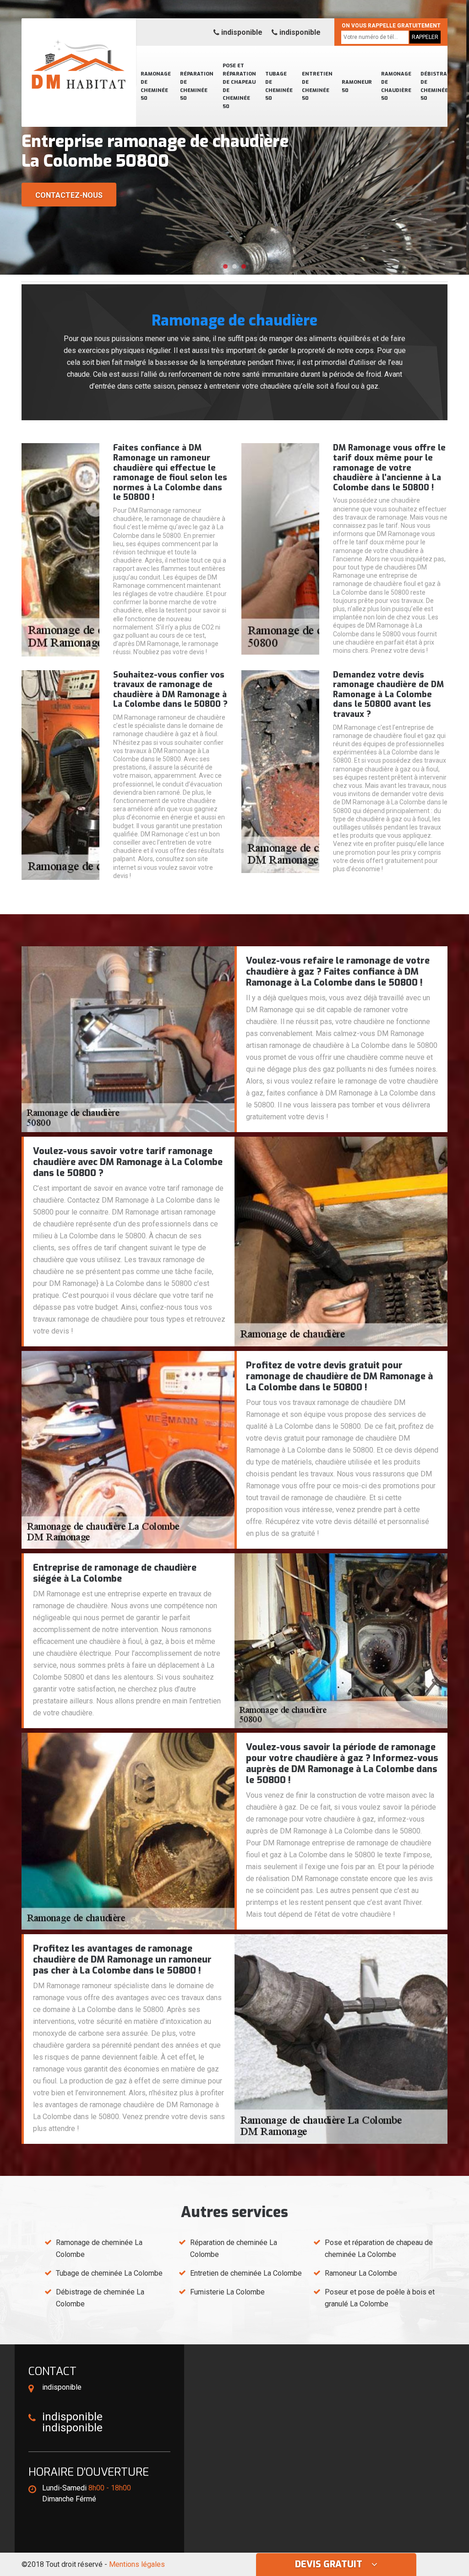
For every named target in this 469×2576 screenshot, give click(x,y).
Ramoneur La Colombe (361, 2273)
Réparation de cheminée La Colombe (234, 2248)
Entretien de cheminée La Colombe (246, 2273)
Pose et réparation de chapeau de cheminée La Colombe (379, 2248)
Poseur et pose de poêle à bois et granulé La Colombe (380, 2298)
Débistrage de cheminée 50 (437, 86)
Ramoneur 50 (357, 86)
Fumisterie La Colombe (227, 2292)
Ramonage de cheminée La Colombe (99, 2248)
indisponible (241, 32)
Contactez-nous (69, 195)
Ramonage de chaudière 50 (396, 86)
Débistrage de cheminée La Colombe (100, 2298)
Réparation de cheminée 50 (197, 86)
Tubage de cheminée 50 (279, 86)
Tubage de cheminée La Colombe (109, 2273)
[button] (225, 266)
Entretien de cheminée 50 (317, 86)
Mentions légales (137, 2564)
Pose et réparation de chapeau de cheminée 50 (239, 86)
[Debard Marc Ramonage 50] (79, 53)
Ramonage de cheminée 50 (156, 86)
